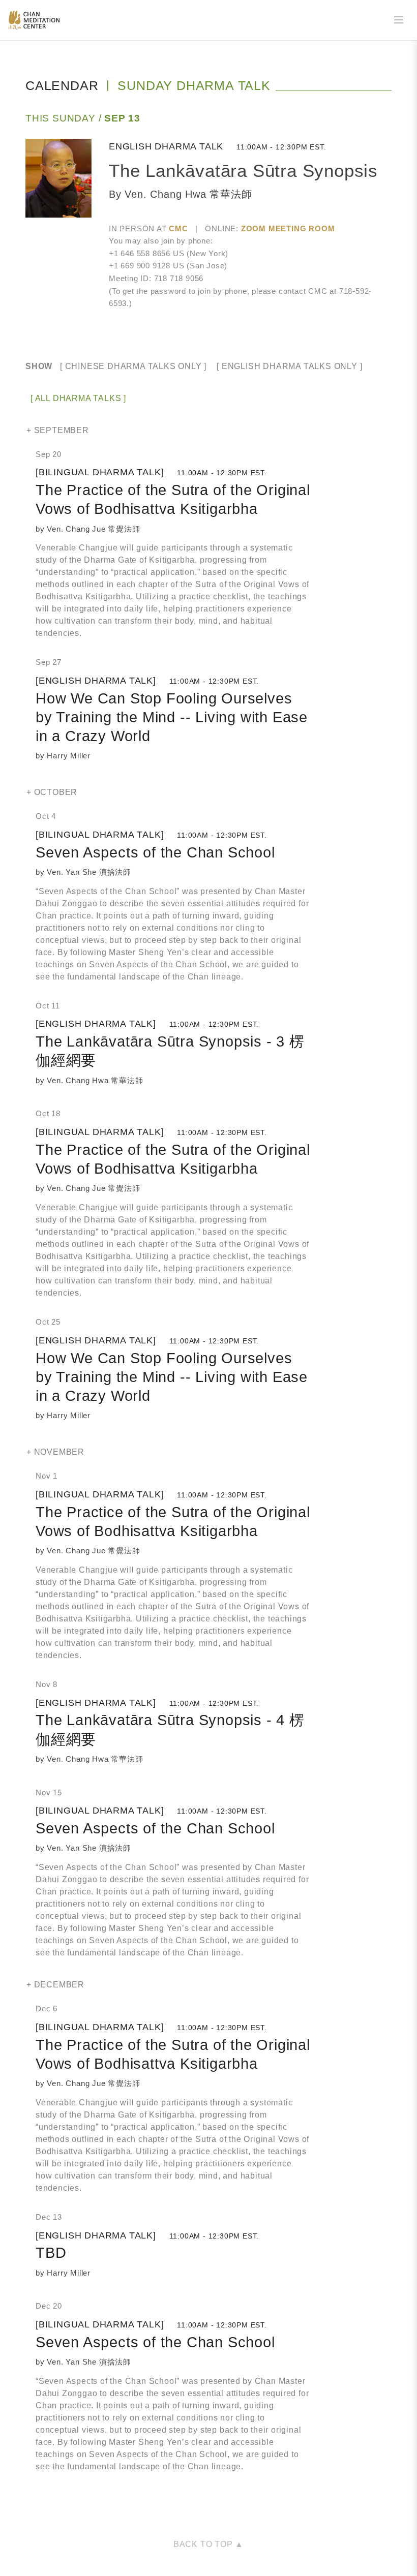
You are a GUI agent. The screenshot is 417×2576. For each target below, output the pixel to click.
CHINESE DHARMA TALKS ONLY (133, 366)
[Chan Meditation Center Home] (34, 20)
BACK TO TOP (204, 2544)
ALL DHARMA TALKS (78, 398)
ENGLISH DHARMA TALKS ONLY (290, 366)
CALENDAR (62, 85)
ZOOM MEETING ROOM (288, 228)
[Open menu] (399, 20)
